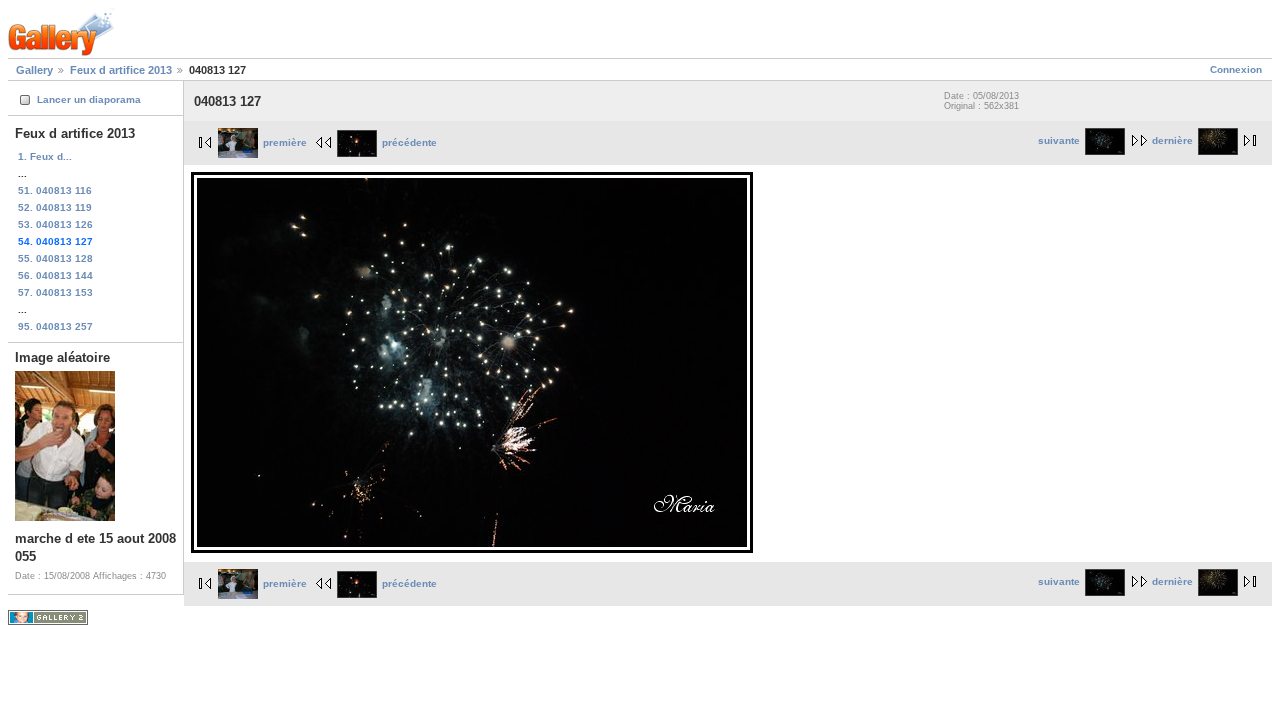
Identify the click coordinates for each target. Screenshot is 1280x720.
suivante (1059, 140)
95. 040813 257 (55, 326)
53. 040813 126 (55, 224)
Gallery (34, 70)
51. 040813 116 (55, 190)
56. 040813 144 (55, 275)
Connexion (1236, 69)
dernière (1172, 140)
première (285, 142)
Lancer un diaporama (89, 99)
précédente (409, 142)
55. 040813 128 (55, 258)
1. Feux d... (45, 156)
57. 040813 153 (55, 292)
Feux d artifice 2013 (121, 70)
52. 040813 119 (55, 207)
